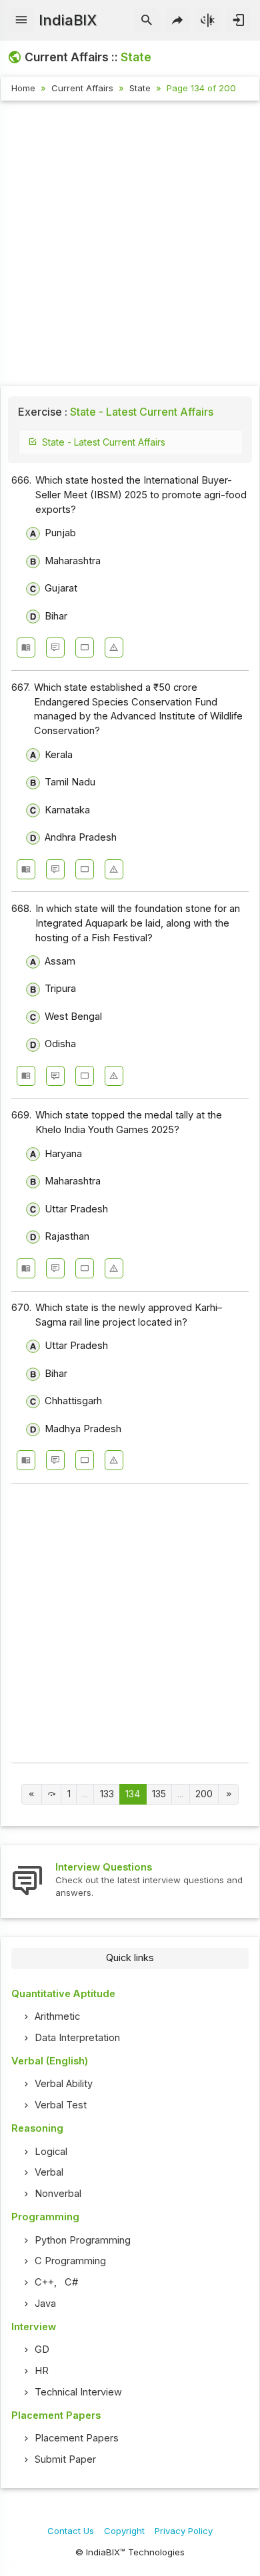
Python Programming (83, 2240)
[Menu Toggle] (22, 21)
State (140, 88)
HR (42, 2371)
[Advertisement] (130, 245)
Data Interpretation (77, 2038)
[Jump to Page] (52, 1794)
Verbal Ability (64, 2084)
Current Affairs (82, 88)
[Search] (147, 21)
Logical (51, 2152)
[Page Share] (178, 21)
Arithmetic (57, 2016)
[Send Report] (114, 647)
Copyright (124, 2531)
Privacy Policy (184, 2531)
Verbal (49, 2172)
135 (159, 1794)
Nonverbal (58, 2194)
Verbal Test (61, 2105)
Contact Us (71, 2531)
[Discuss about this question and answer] (55, 647)
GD (42, 2350)
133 (107, 1794)
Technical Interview (78, 2392)
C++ (44, 2282)
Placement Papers (77, 2438)
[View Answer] (26, 647)
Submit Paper (65, 2459)
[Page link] (32, 1794)
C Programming (70, 2261)
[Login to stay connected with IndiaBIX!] (238, 21)
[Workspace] (85, 647)
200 (204, 1794)
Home (23, 88)
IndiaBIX (68, 20)
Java (45, 2304)
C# (71, 2282)
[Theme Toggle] (208, 21)
